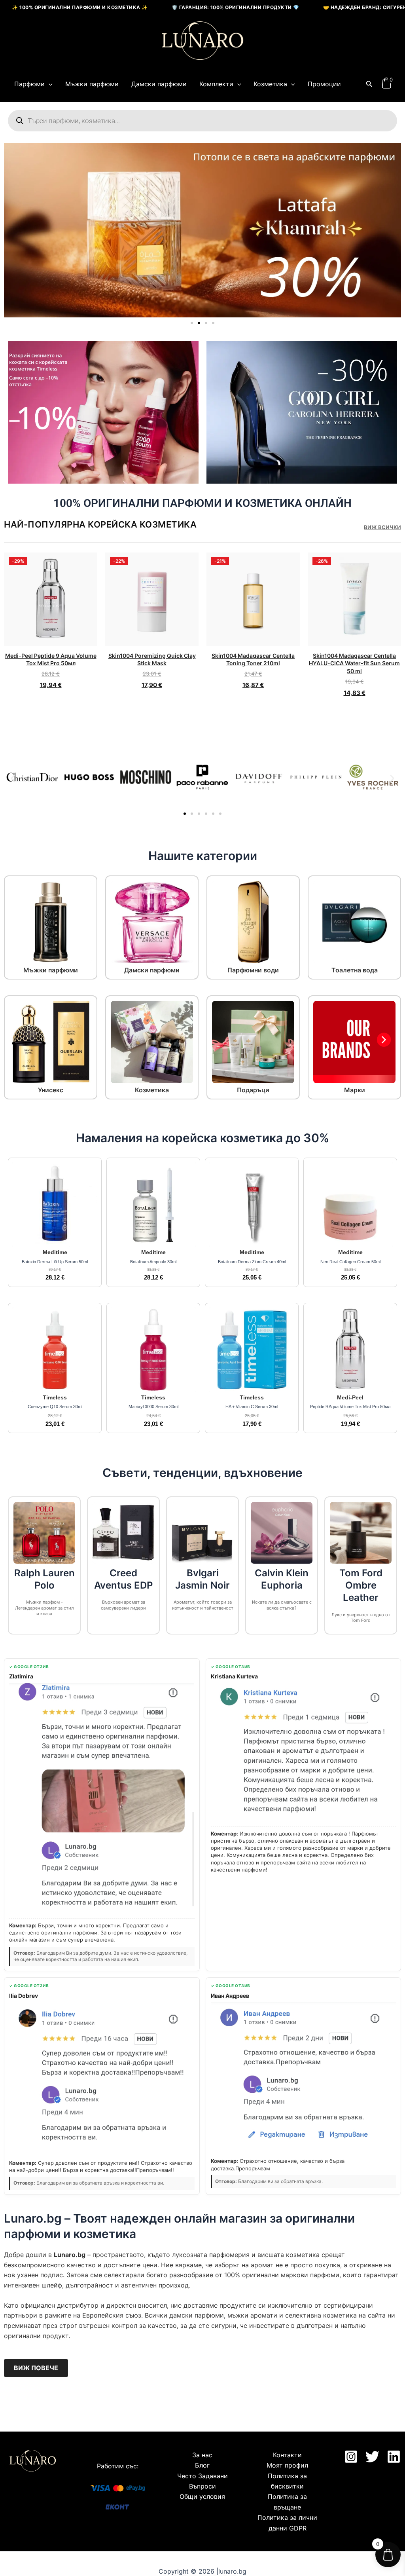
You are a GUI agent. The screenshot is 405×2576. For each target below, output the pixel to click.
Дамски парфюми (159, 84)
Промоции (324, 84)
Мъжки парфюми (92, 84)
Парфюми (29, 84)
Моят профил (287, 2465)
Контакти (287, 2455)
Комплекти (216, 84)
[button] (49, 84)
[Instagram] (351, 2457)
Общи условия (202, 2496)
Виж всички (382, 527)
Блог (202, 2465)
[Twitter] (372, 2457)
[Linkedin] (394, 2457)
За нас (202, 2455)
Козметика (270, 84)
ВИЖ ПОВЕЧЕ (36, 2368)
